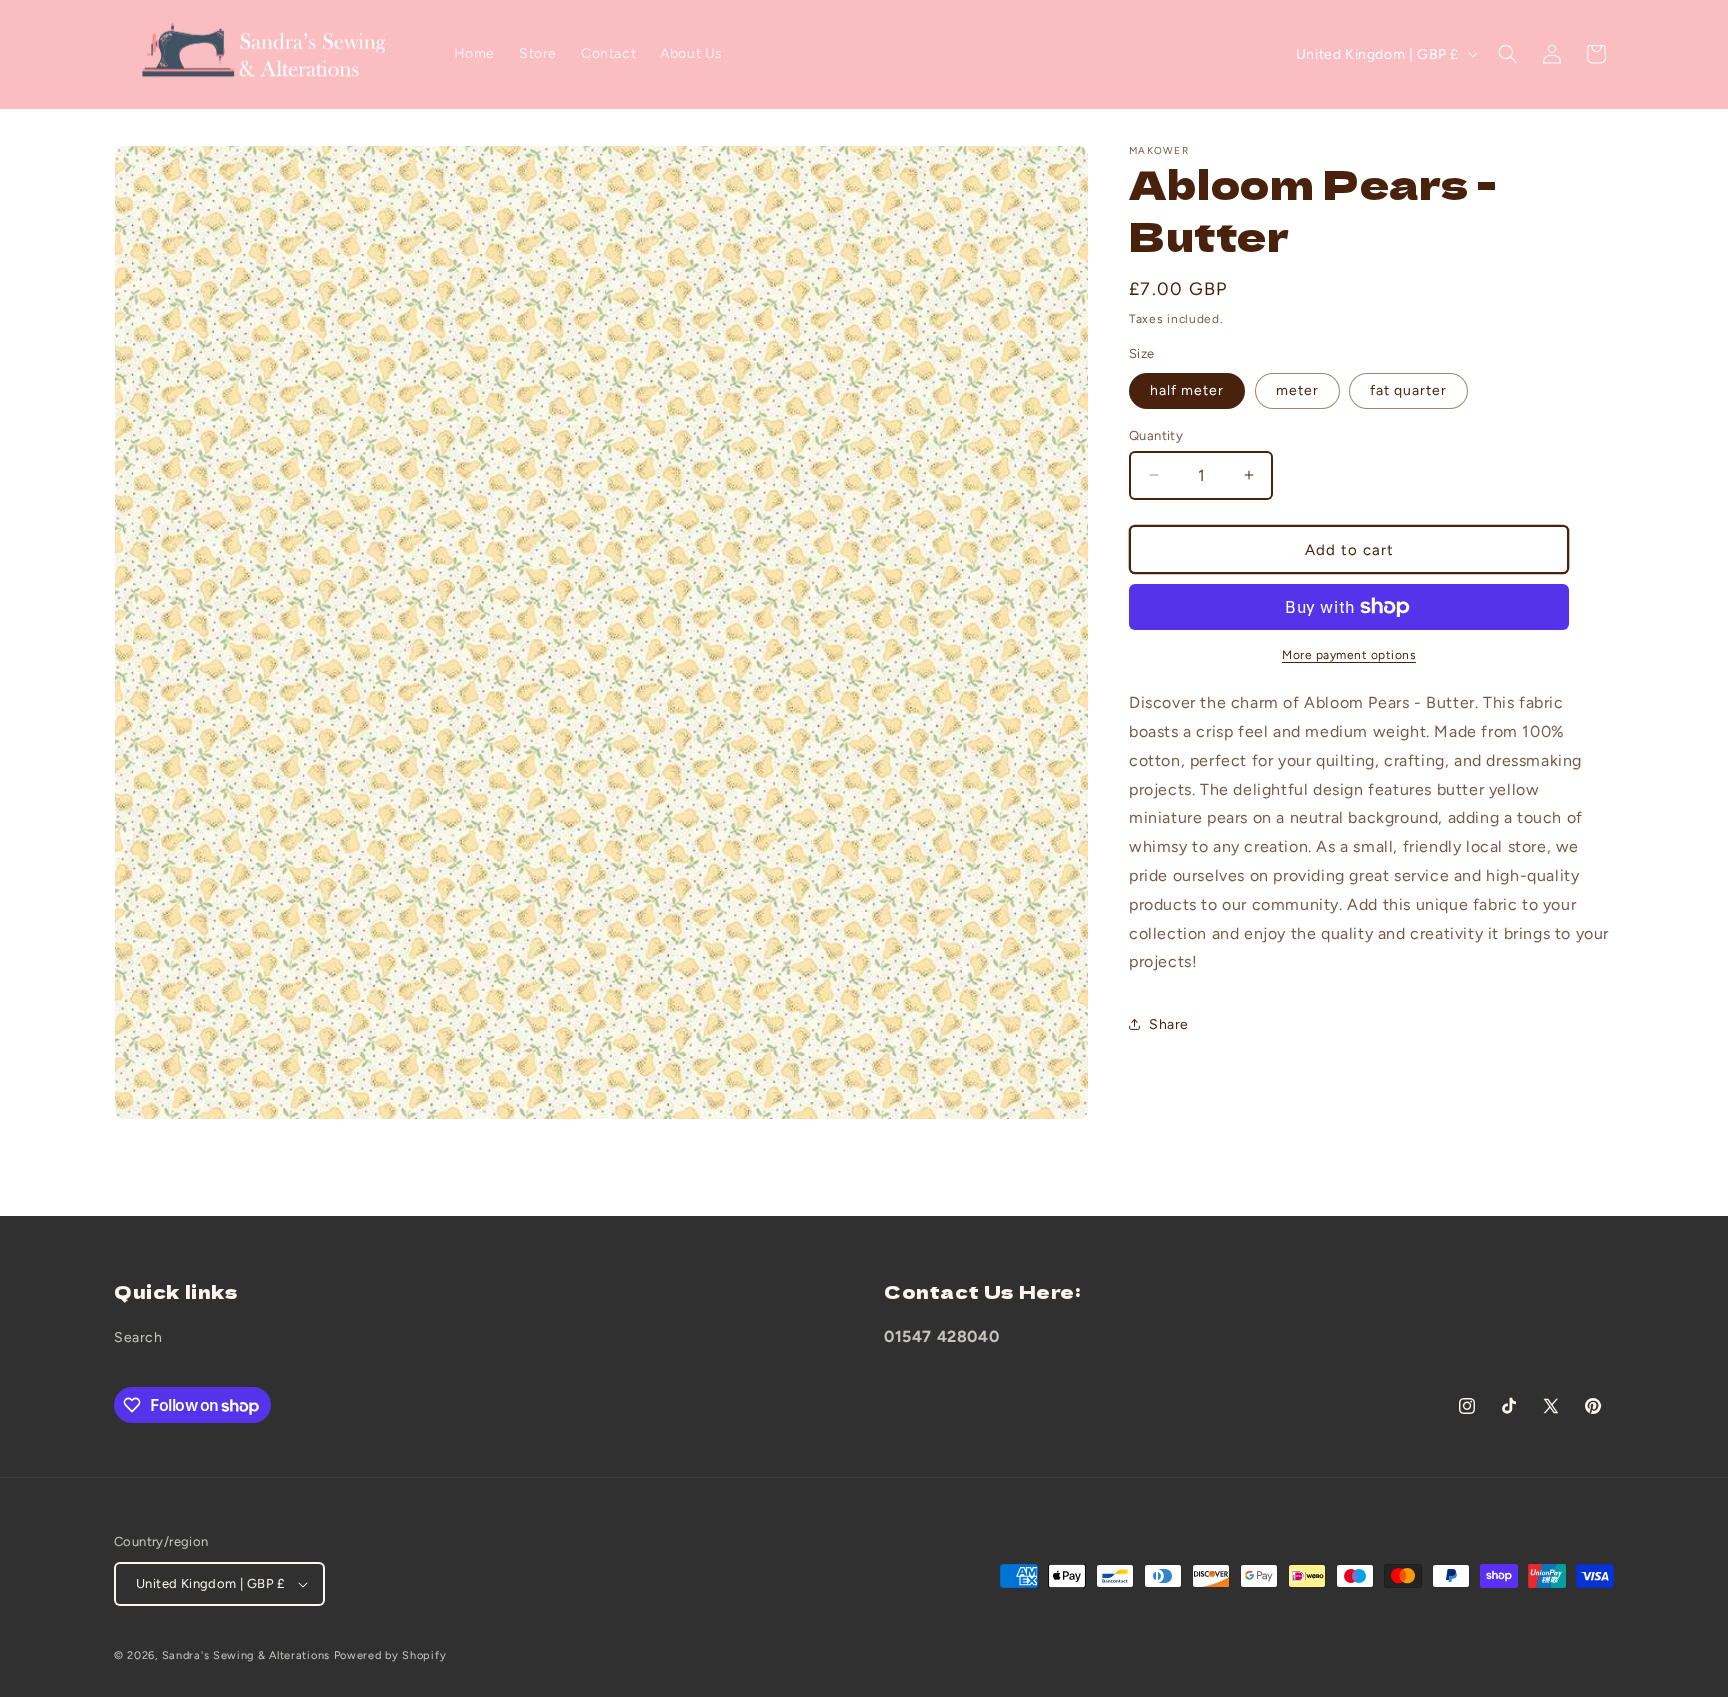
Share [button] (1169, 1023)
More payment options (1349, 655)
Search (138, 1337)
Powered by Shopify (390, 1655)
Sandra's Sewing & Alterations (246, 1655)
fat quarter (1408, 389)
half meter (1187, 389)
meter (1297, 389)
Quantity (1156, 434)
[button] (1508, 54)
